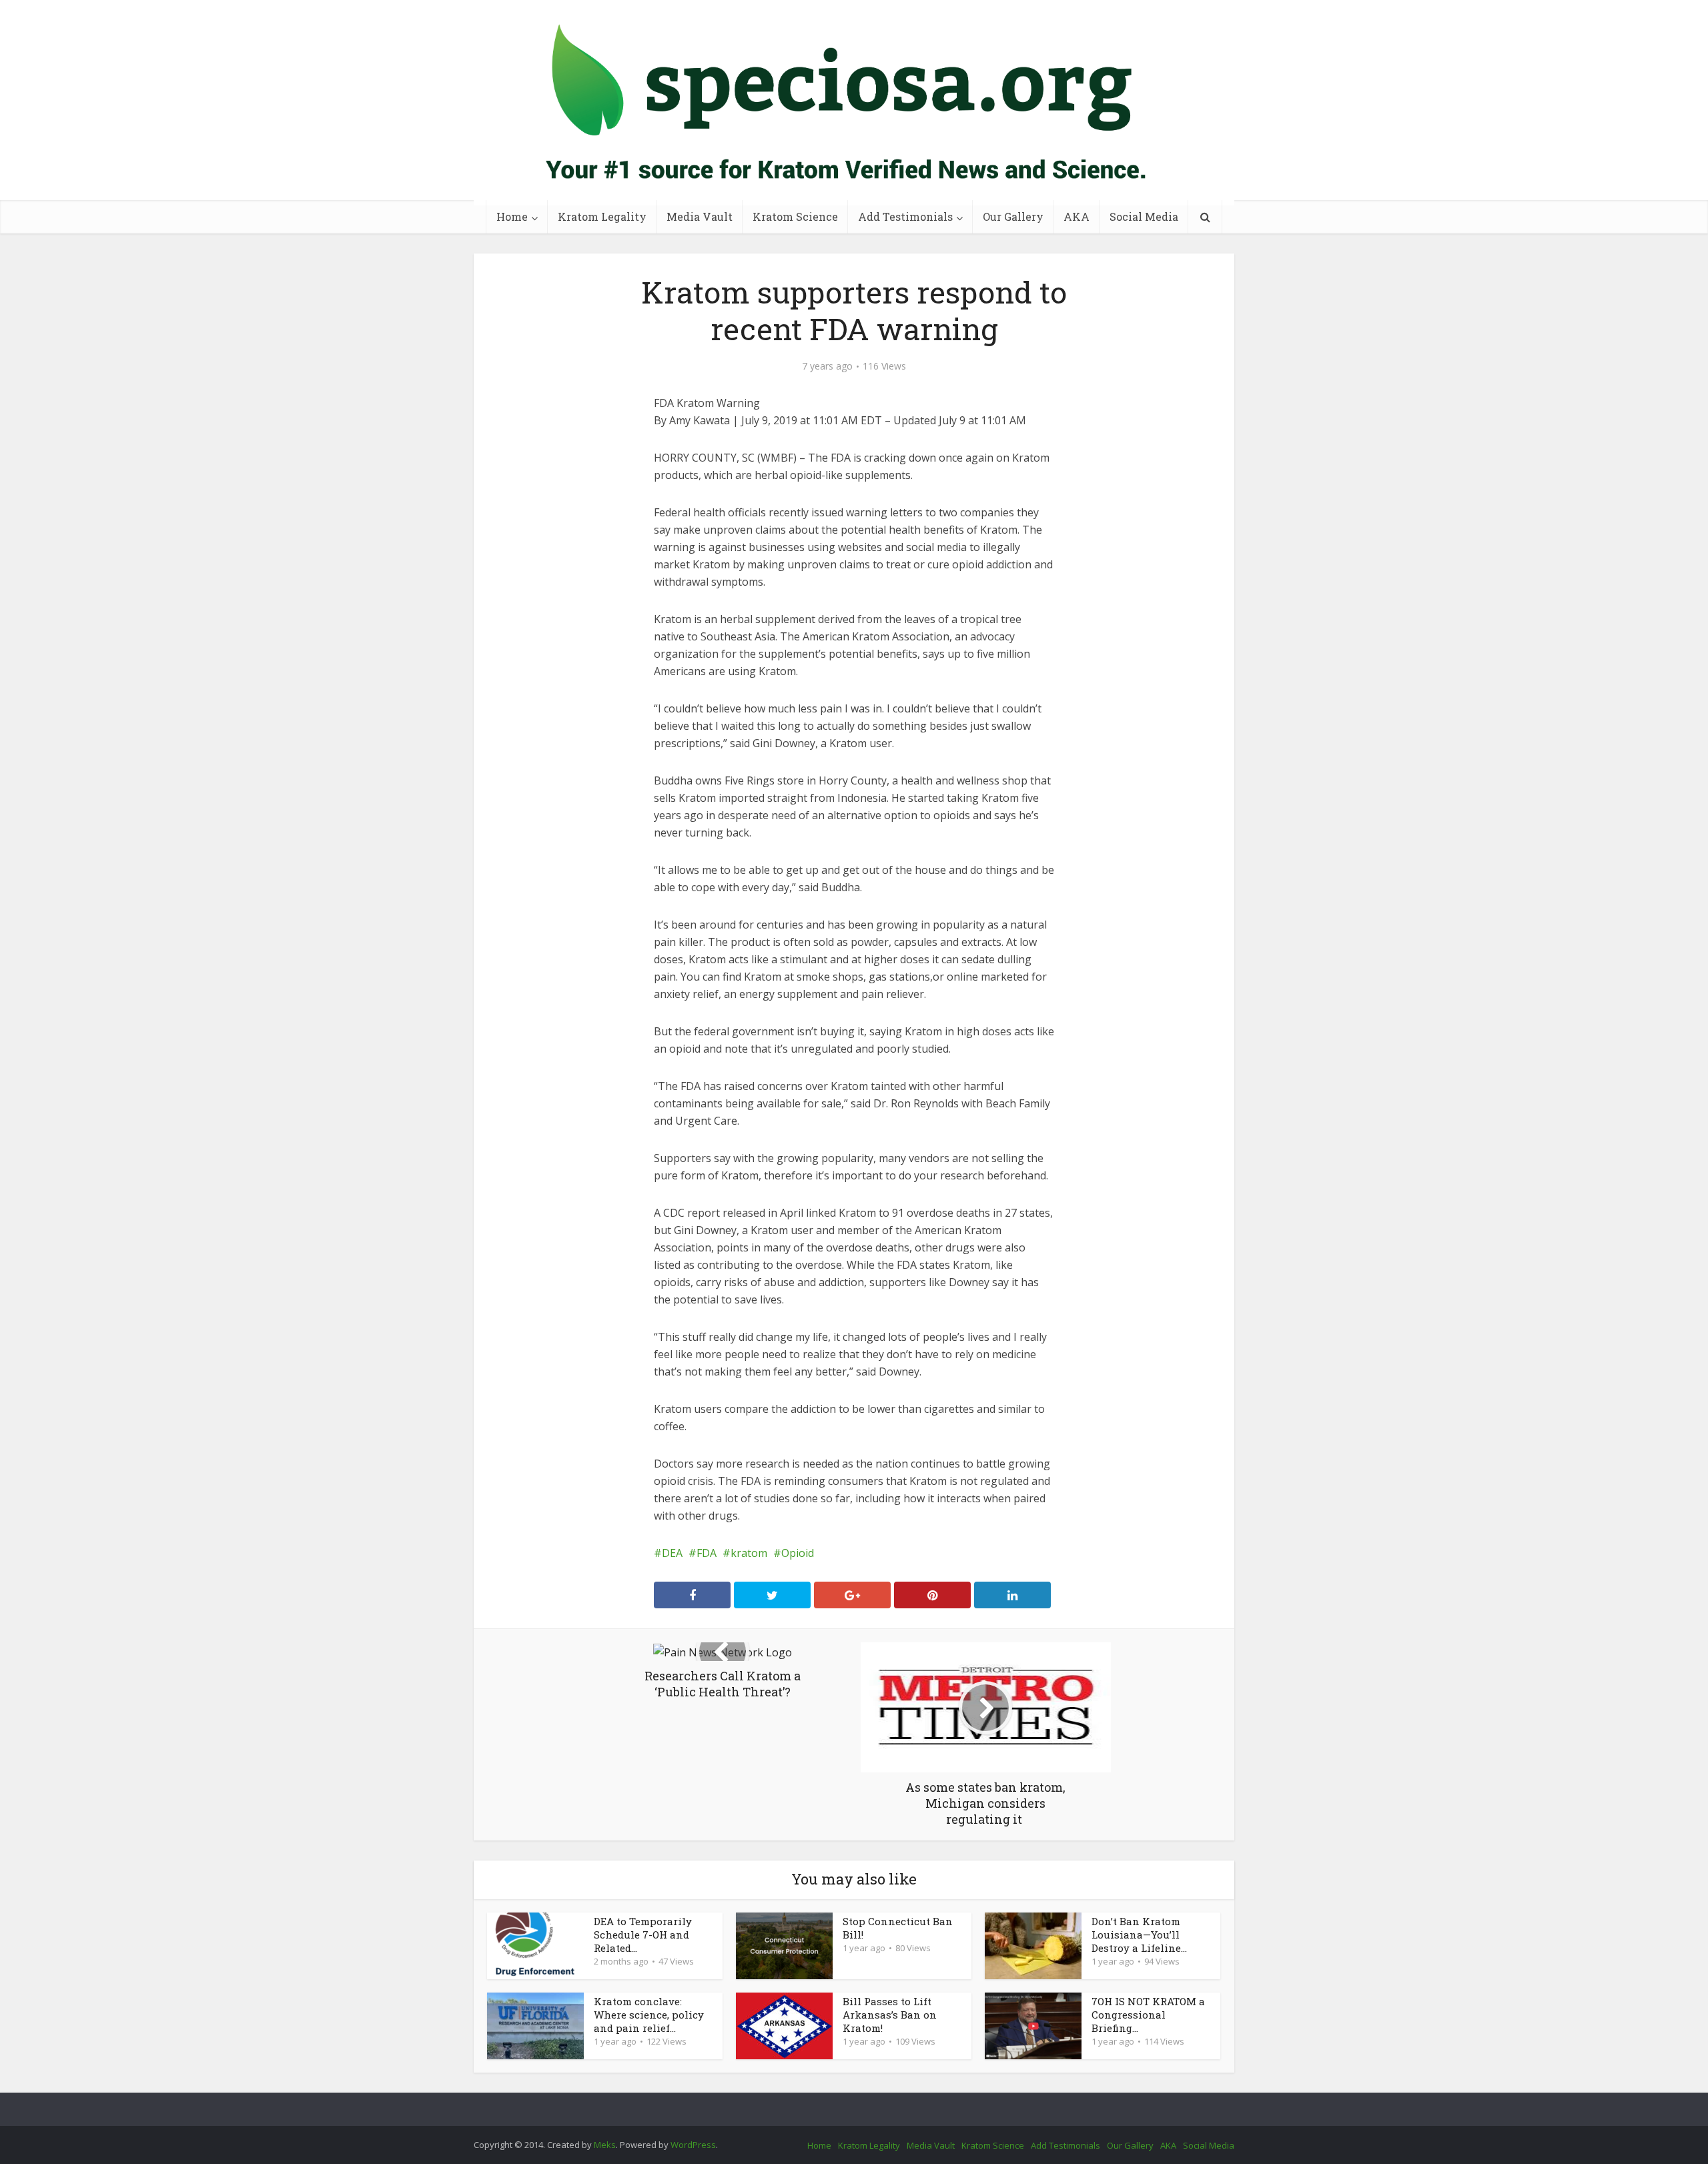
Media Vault (700, 216)
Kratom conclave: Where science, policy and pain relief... (649, 2015)
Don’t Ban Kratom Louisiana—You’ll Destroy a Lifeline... (1139, 1935)
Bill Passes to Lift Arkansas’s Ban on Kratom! (890, 2015)
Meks (605, 2145)
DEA (672, 1553)
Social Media (1144, 216)
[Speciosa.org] (854, 103)
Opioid (798, 1553)
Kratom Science (795, 216)
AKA (1077, 216)
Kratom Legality (602, 216)
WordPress (693, 2145)
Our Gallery (1013, 216)
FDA (707, 1553)
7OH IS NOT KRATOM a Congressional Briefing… (1148, 2015)
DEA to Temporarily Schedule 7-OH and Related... (643, 1935)
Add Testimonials (905, 216)
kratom (749, 1553)
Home (512, 216)
